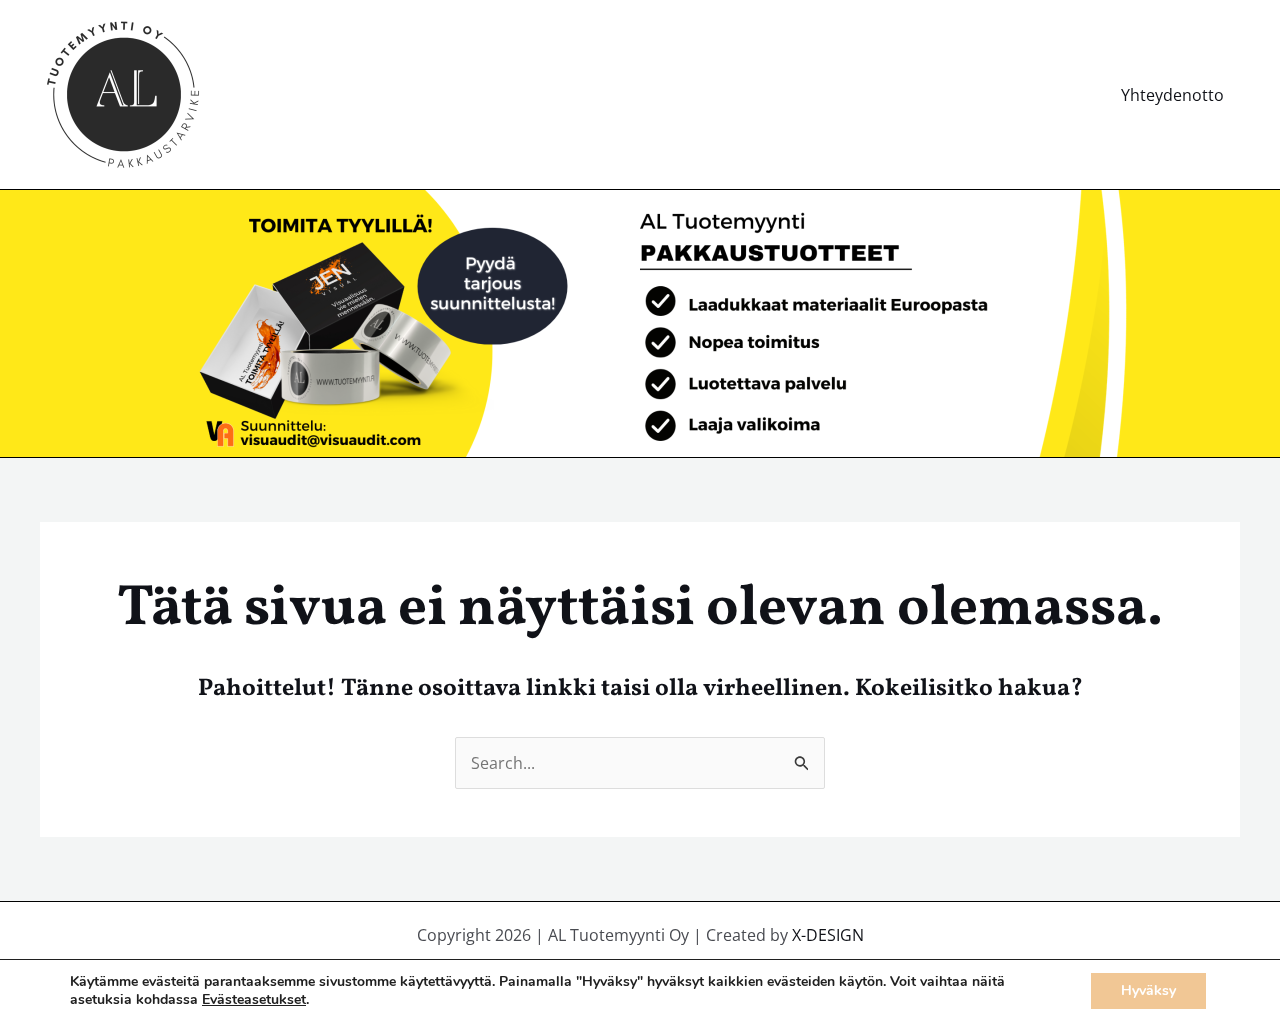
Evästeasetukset (254, 1000)
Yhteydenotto (1172, 95)
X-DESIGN (828, 935)
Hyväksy (1148, 990)
